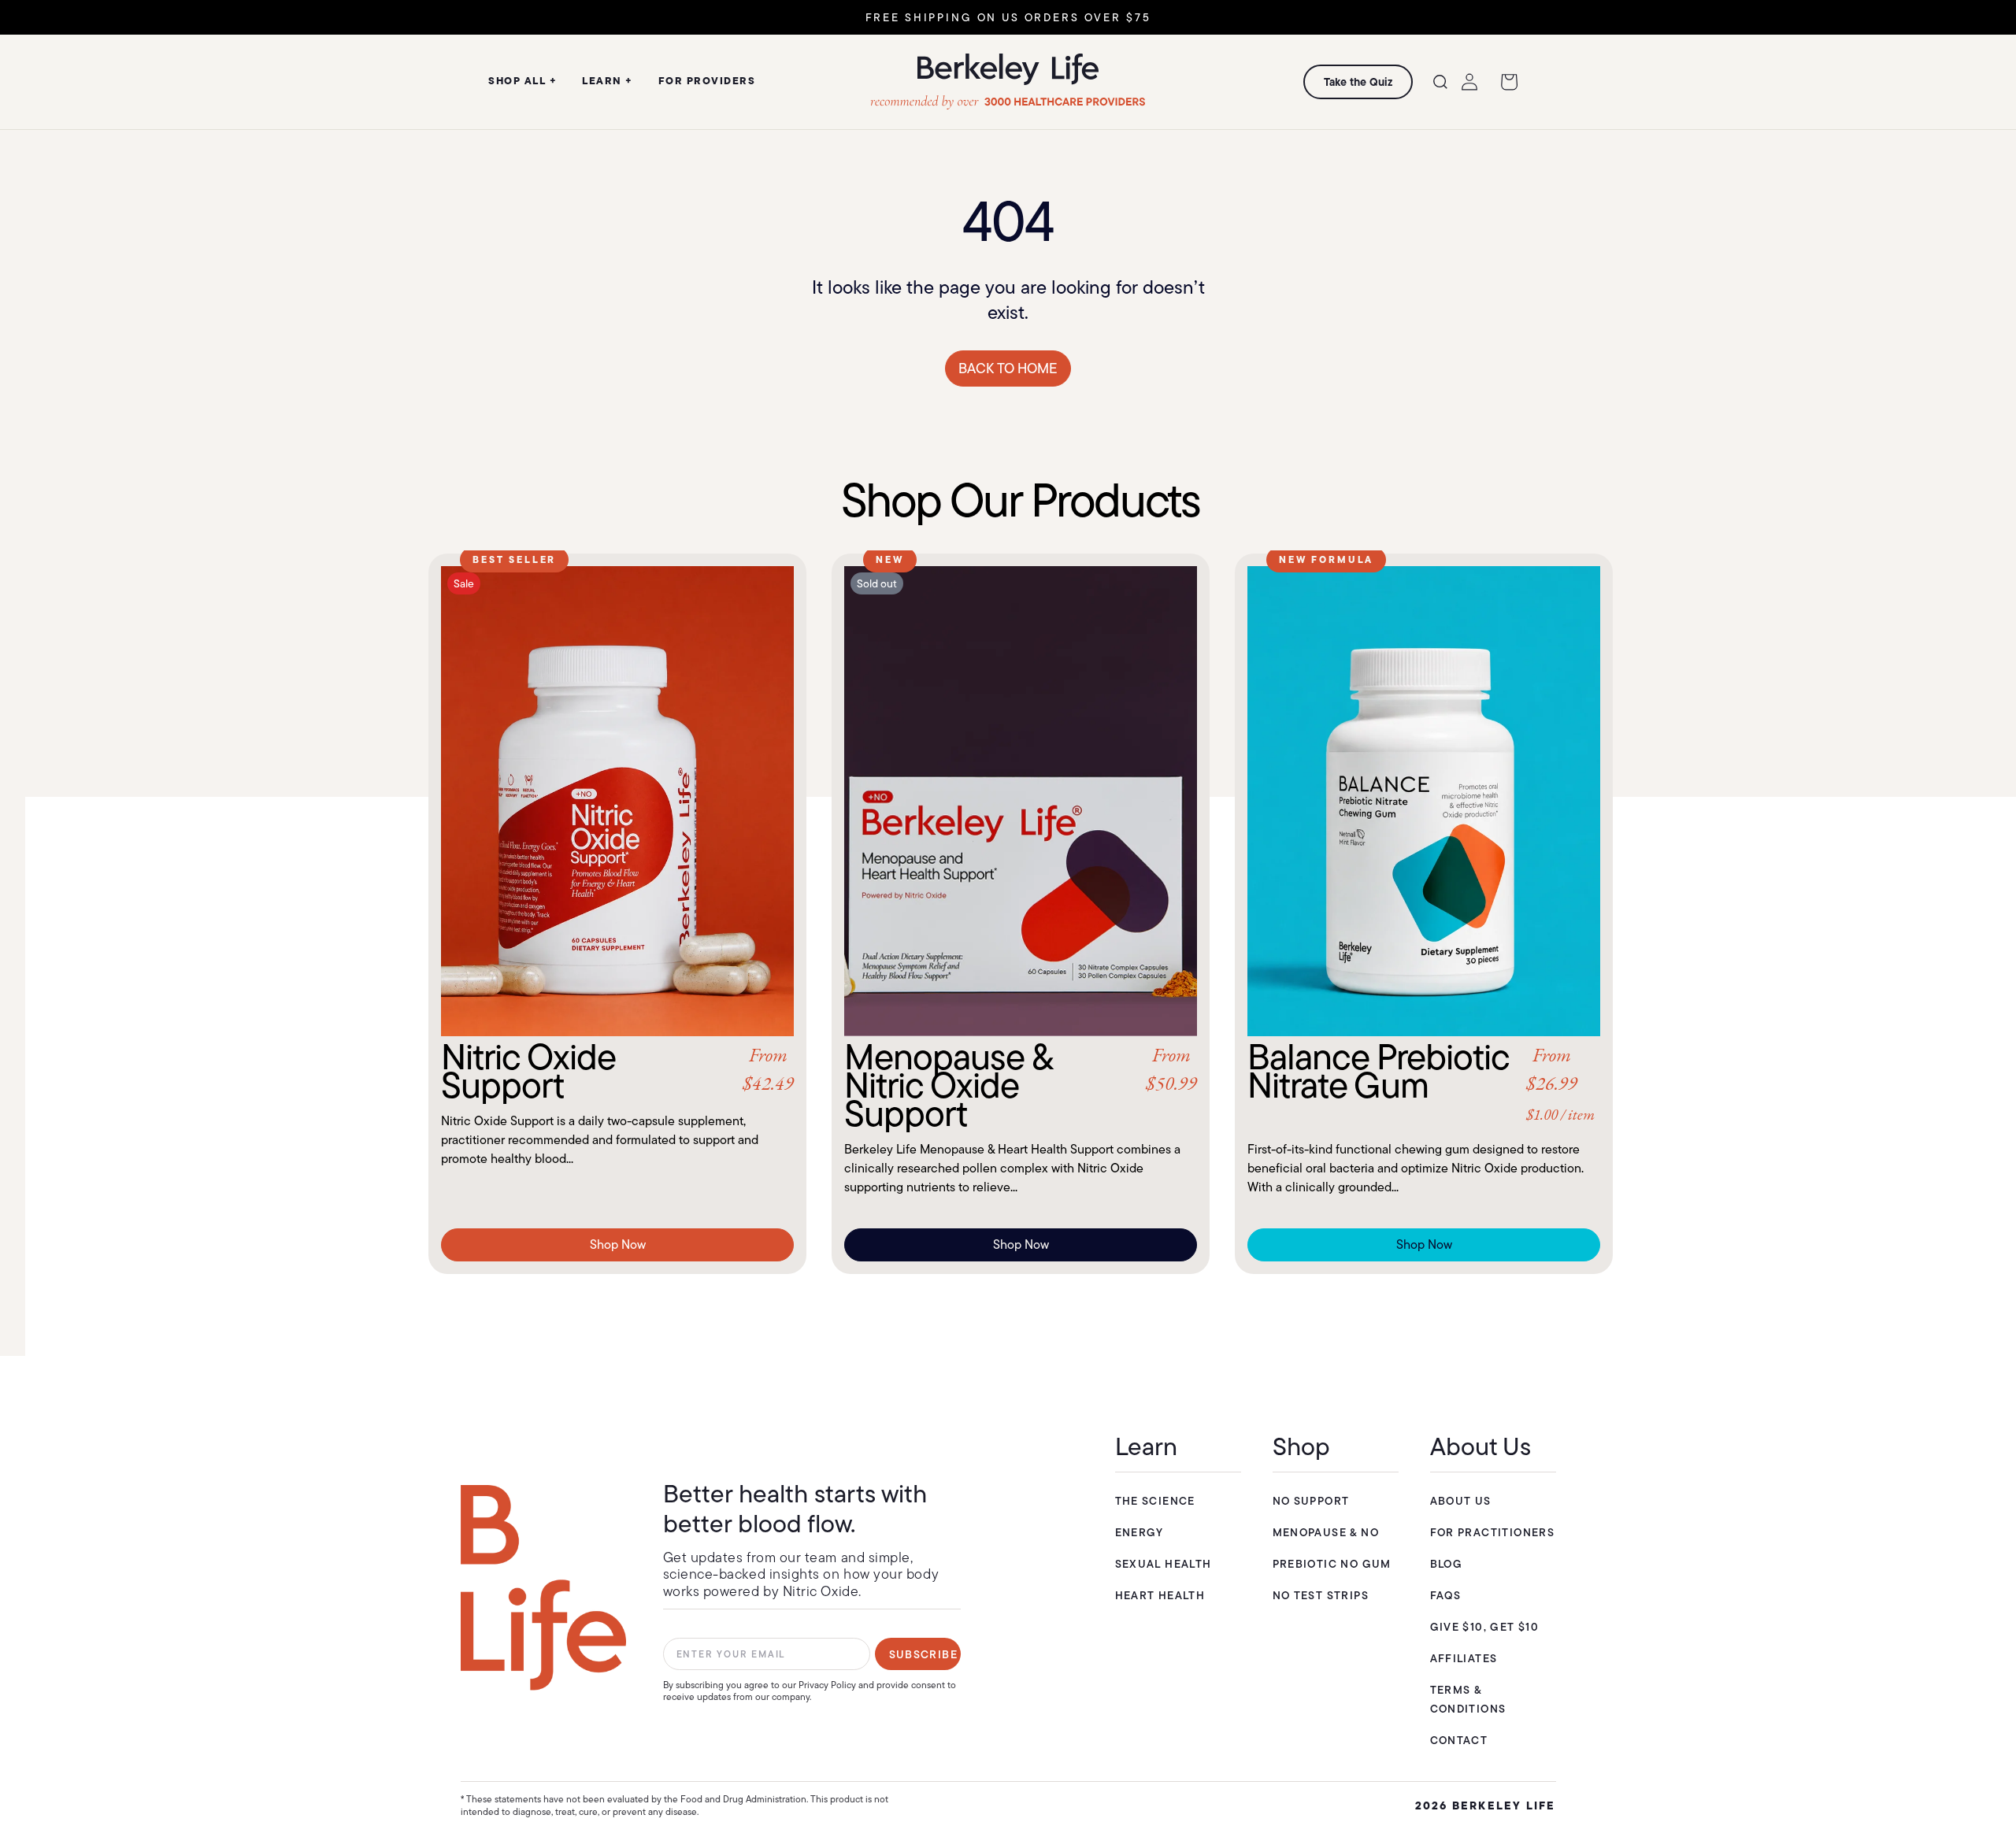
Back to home (1008, 369)
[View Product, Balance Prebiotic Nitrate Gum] (1424, 801)
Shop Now (618, 1244)
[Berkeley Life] (543, 1588)
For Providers (707, 80)
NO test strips (1321, 1595)
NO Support (1311, 1501)
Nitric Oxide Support (617, 1071)
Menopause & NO (1326, 1532)
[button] (1440, 82)
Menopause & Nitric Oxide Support (1021, 1085)
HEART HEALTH (1160, 1595)
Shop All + (523, 80)
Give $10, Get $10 (1485, 1627)
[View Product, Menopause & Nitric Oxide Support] (1021, 801)
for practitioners (1493, 1532)
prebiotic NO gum (1332, 1564)
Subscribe (924, 1654)
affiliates (1464, 1658)
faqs (1446, 1595)
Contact (1459, 1740)
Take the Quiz (1358, 82)
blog (1447, 1564)
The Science (1155, 1501)
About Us (1461, 1501)
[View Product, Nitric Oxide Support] (617, 801)
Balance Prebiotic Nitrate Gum (1421, 1083)
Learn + (608, 80)
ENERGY (1140, 1532)
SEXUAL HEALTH (1164, 1564)
